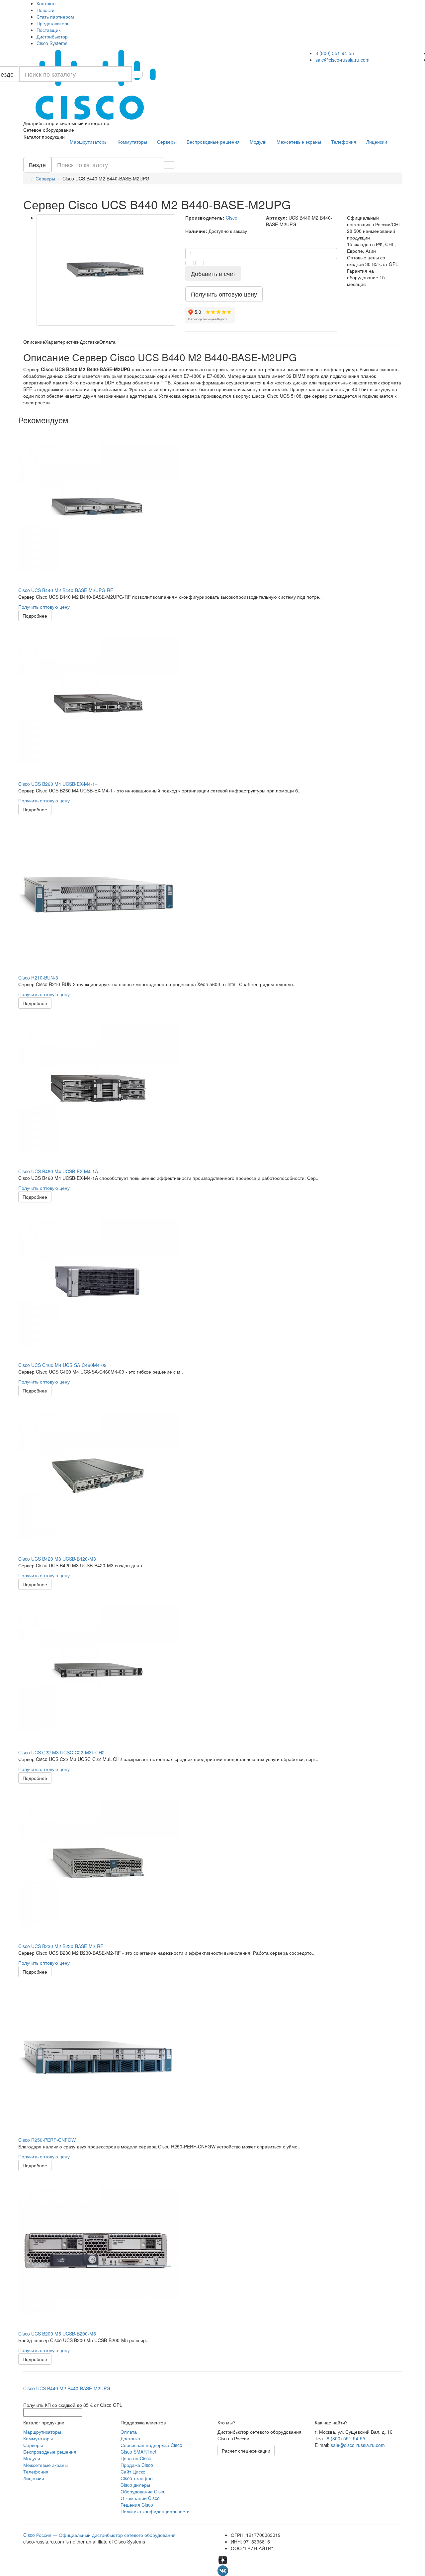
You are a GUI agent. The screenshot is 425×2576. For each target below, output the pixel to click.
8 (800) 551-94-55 (335, 53)
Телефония (344, 142)
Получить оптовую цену (44, 607)
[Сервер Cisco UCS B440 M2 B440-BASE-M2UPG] (106, 270)
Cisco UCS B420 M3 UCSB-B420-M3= (58, 1559)
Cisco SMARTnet (138, 2452)
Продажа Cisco (137, 2465)
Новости (45, 10)
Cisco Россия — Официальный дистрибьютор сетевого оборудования (99, 2535)
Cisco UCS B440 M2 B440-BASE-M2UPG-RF (66, 590)
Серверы (167, 142)
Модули (258, 142)
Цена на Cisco (136, 2458)
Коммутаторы (132, 142)
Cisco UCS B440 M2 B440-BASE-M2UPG (67, 2388)
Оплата (129, 2432)
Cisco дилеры (135, 2485)
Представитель (53, 23)
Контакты (46, 3)
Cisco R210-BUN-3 (38, 978)
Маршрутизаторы (89, 142)
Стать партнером (55, 17)
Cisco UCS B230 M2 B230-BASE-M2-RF (61, 1946)
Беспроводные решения (213, 142)
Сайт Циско (133, 2472)
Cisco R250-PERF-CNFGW (47, 2140)
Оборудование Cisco (143, 2491)
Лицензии (377, 142)
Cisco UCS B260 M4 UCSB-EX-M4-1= (58, 784)
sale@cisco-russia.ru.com (342, 60)
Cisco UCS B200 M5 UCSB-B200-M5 (57, 2334)
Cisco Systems (52, 43)
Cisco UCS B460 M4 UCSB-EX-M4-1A (58, 1171)
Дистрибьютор (52, 36)
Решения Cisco (137, 2505)
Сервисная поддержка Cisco (151, 2445)
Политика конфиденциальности (155, 2511)
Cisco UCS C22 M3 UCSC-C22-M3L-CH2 (61, 1752)
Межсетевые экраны (299, 142)
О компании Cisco (140, 2498)
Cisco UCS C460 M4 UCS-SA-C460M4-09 (62, 1365)
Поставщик (48, 30)
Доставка (130, 2438)
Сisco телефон (137, 2478)
